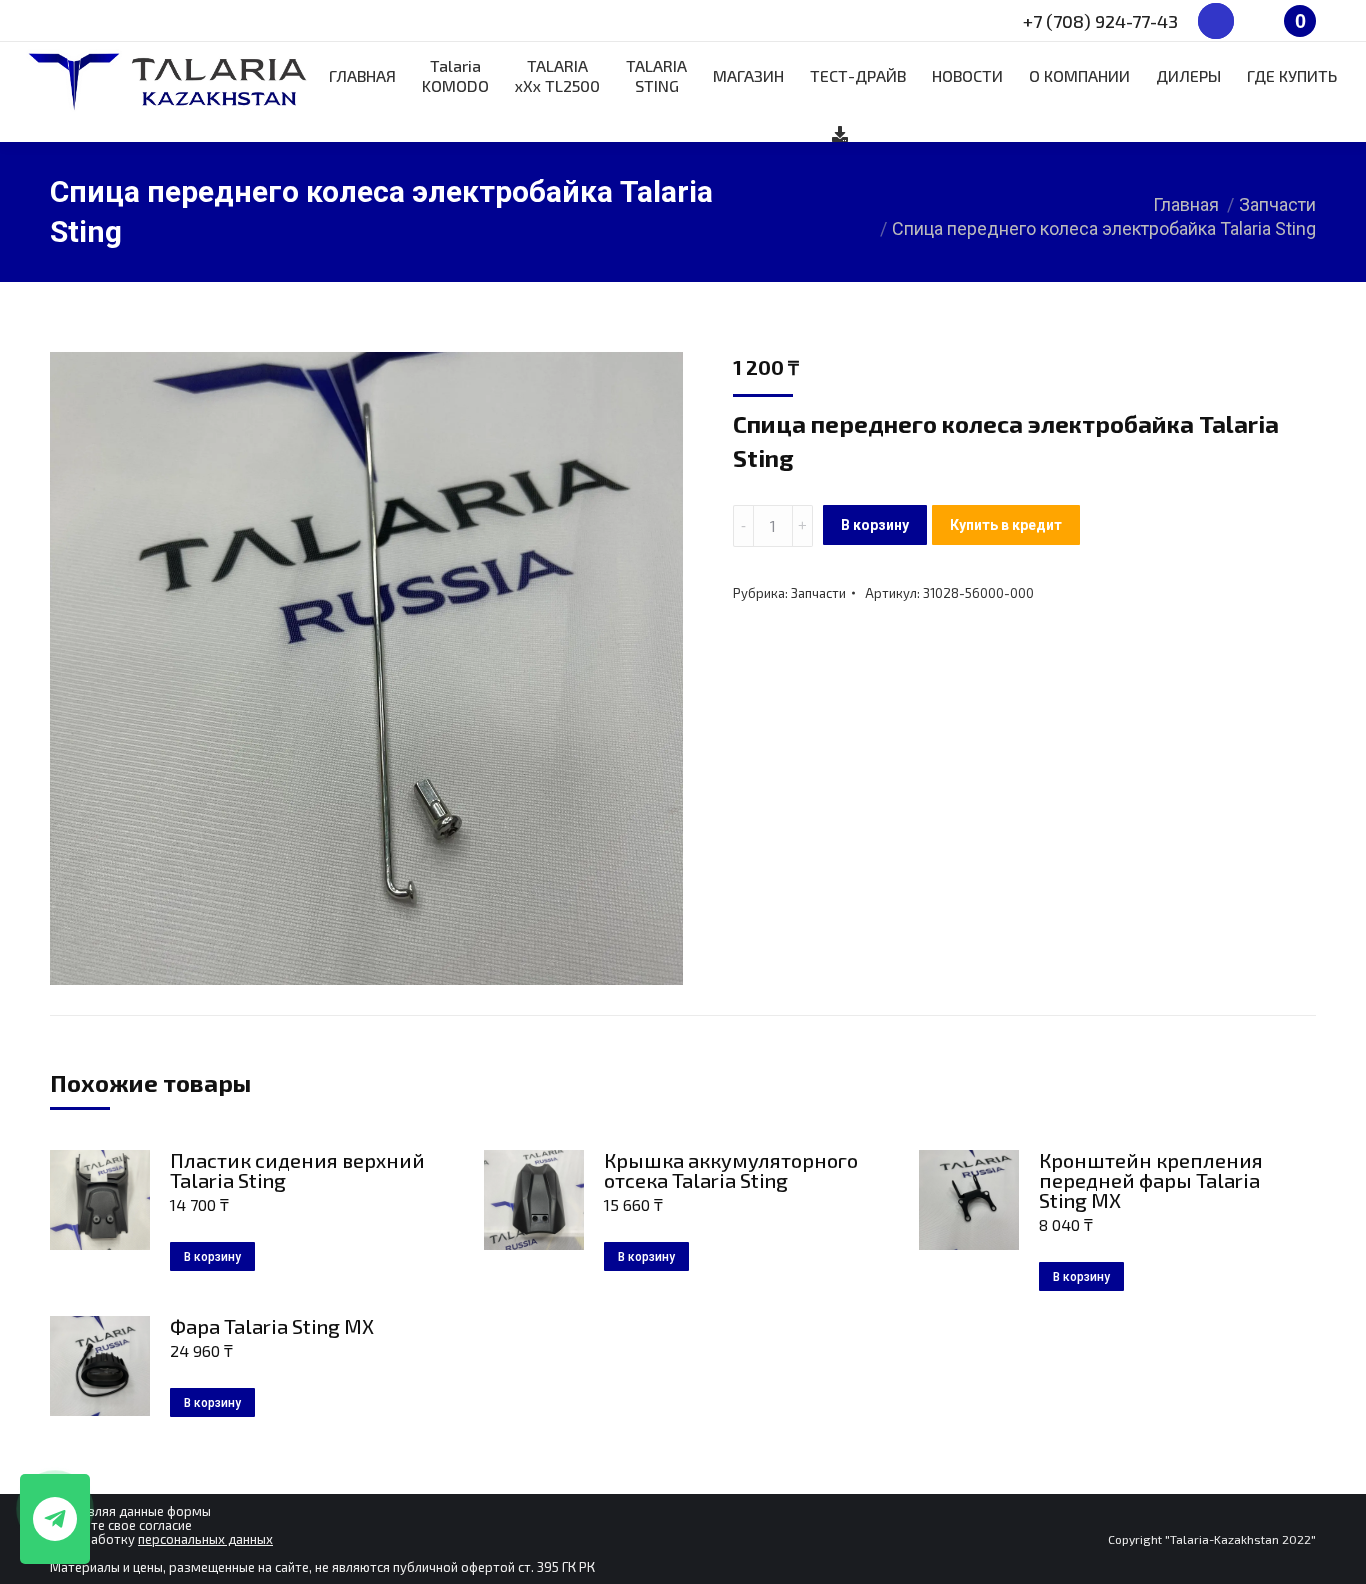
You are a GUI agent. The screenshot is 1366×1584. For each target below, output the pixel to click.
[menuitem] (362, 76)
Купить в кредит (1006, 525)
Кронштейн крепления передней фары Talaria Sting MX (1151, 1180)
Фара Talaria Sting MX (272, 1326)
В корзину (875, 525)
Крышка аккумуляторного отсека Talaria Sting (731, 1170)
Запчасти (818, 593)
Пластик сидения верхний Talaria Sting (297, 1170)
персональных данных (205, 1539)
